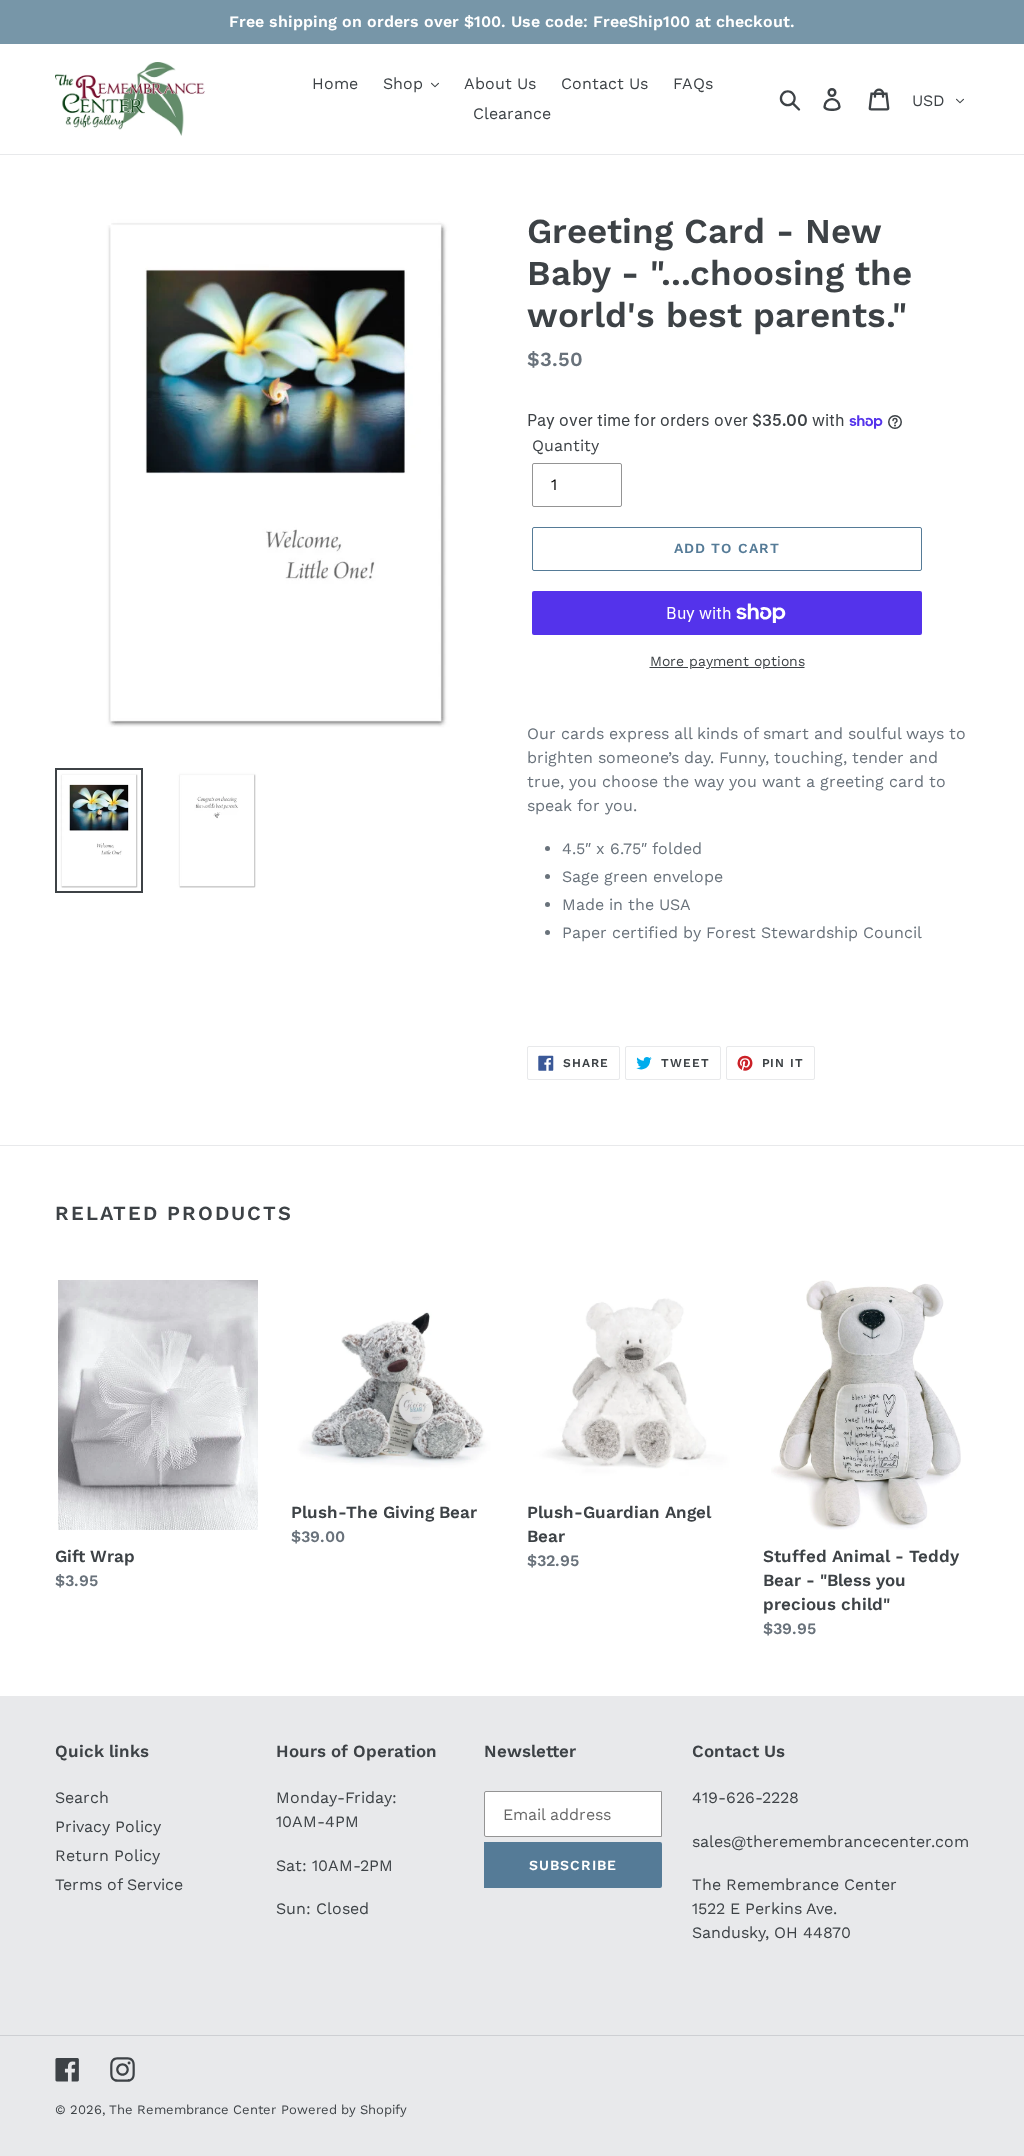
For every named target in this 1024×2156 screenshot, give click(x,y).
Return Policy (107, 1855)
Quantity (565, 445)
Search (82, 1797)
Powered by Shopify (344, 2109)
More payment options (727, 661)
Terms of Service (119, 1884)
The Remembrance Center (192, 2109)
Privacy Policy (108, 1826)
